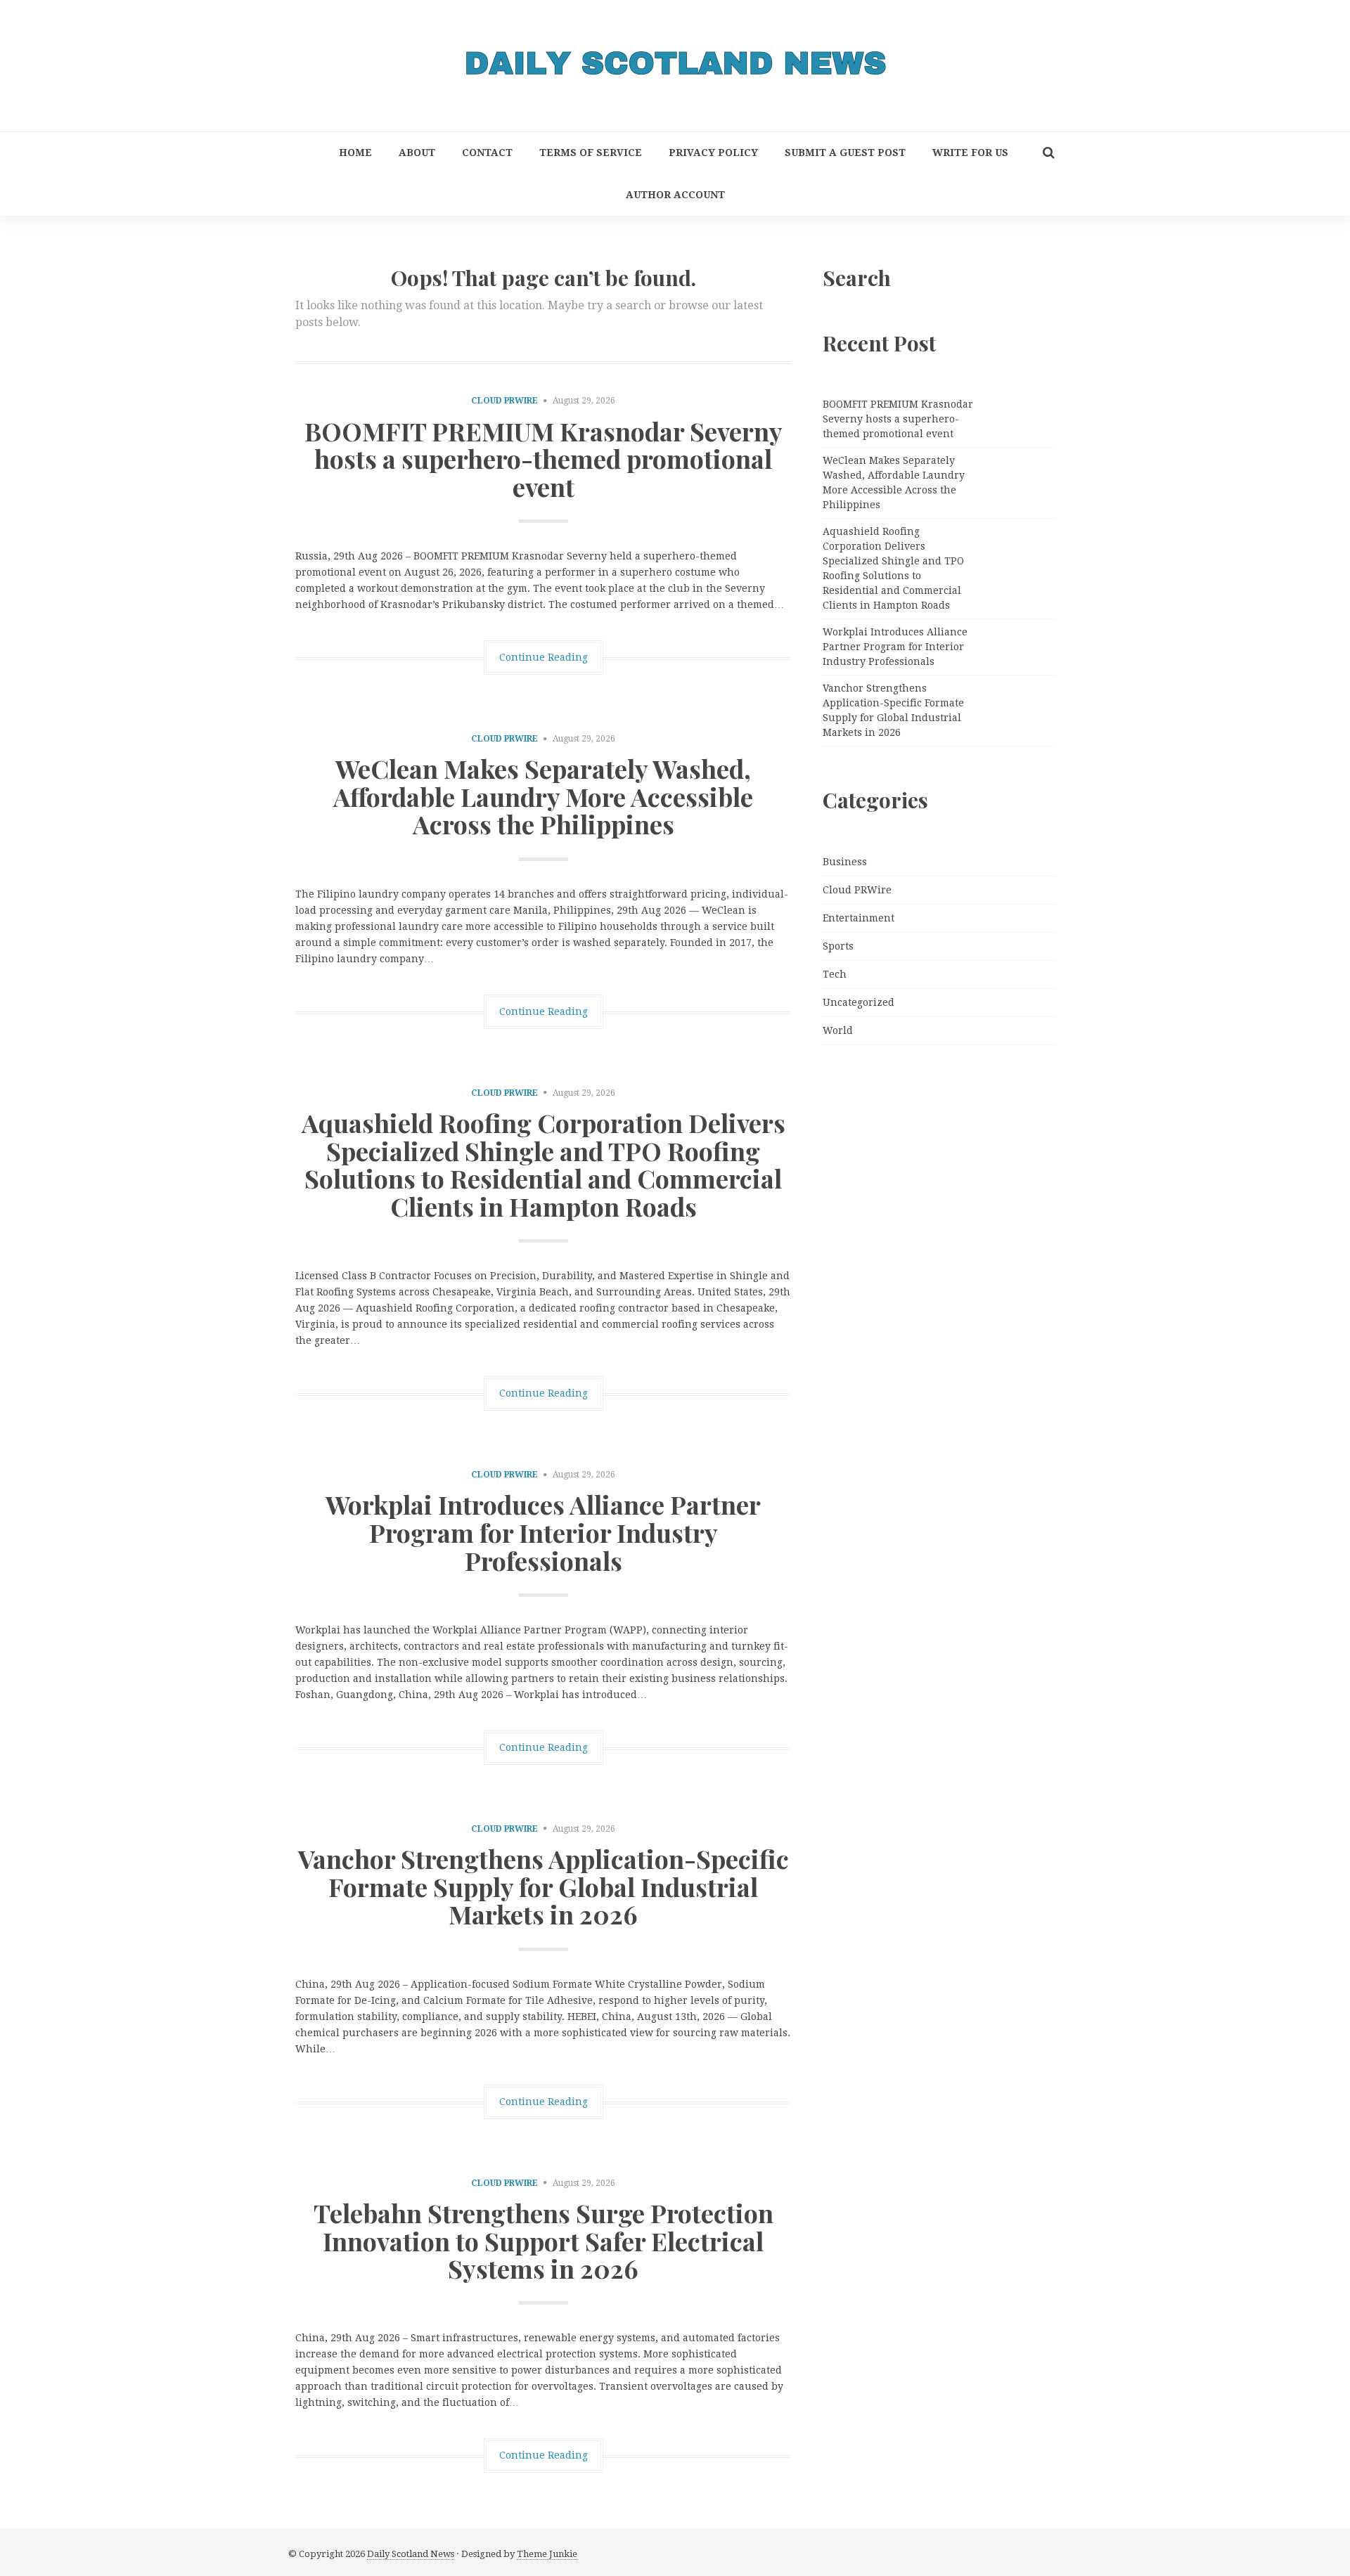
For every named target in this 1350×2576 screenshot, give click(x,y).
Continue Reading (544, 657)
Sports (838, 946)
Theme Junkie (547, 2554)
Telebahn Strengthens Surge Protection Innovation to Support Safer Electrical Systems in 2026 (544, 2240)
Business (845, 862)
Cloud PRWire (504, 401)
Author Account (675, 195)
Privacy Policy (713, 153)
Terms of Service (591, 153)
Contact (487, 153)
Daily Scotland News (411, 2554)
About (417, 153)
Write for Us (970, 153)
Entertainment (859, 918)
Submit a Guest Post (845, 153)
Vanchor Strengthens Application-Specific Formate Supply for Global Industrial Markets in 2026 (544, 1886)
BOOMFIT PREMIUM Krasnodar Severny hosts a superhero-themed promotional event (544, 459)
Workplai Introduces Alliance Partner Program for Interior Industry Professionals (543, 1532)
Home (355, 153)
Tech (835, 974)
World (838, 1030)
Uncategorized (859, 1002)
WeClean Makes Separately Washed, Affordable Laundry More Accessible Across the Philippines (543, 796)
